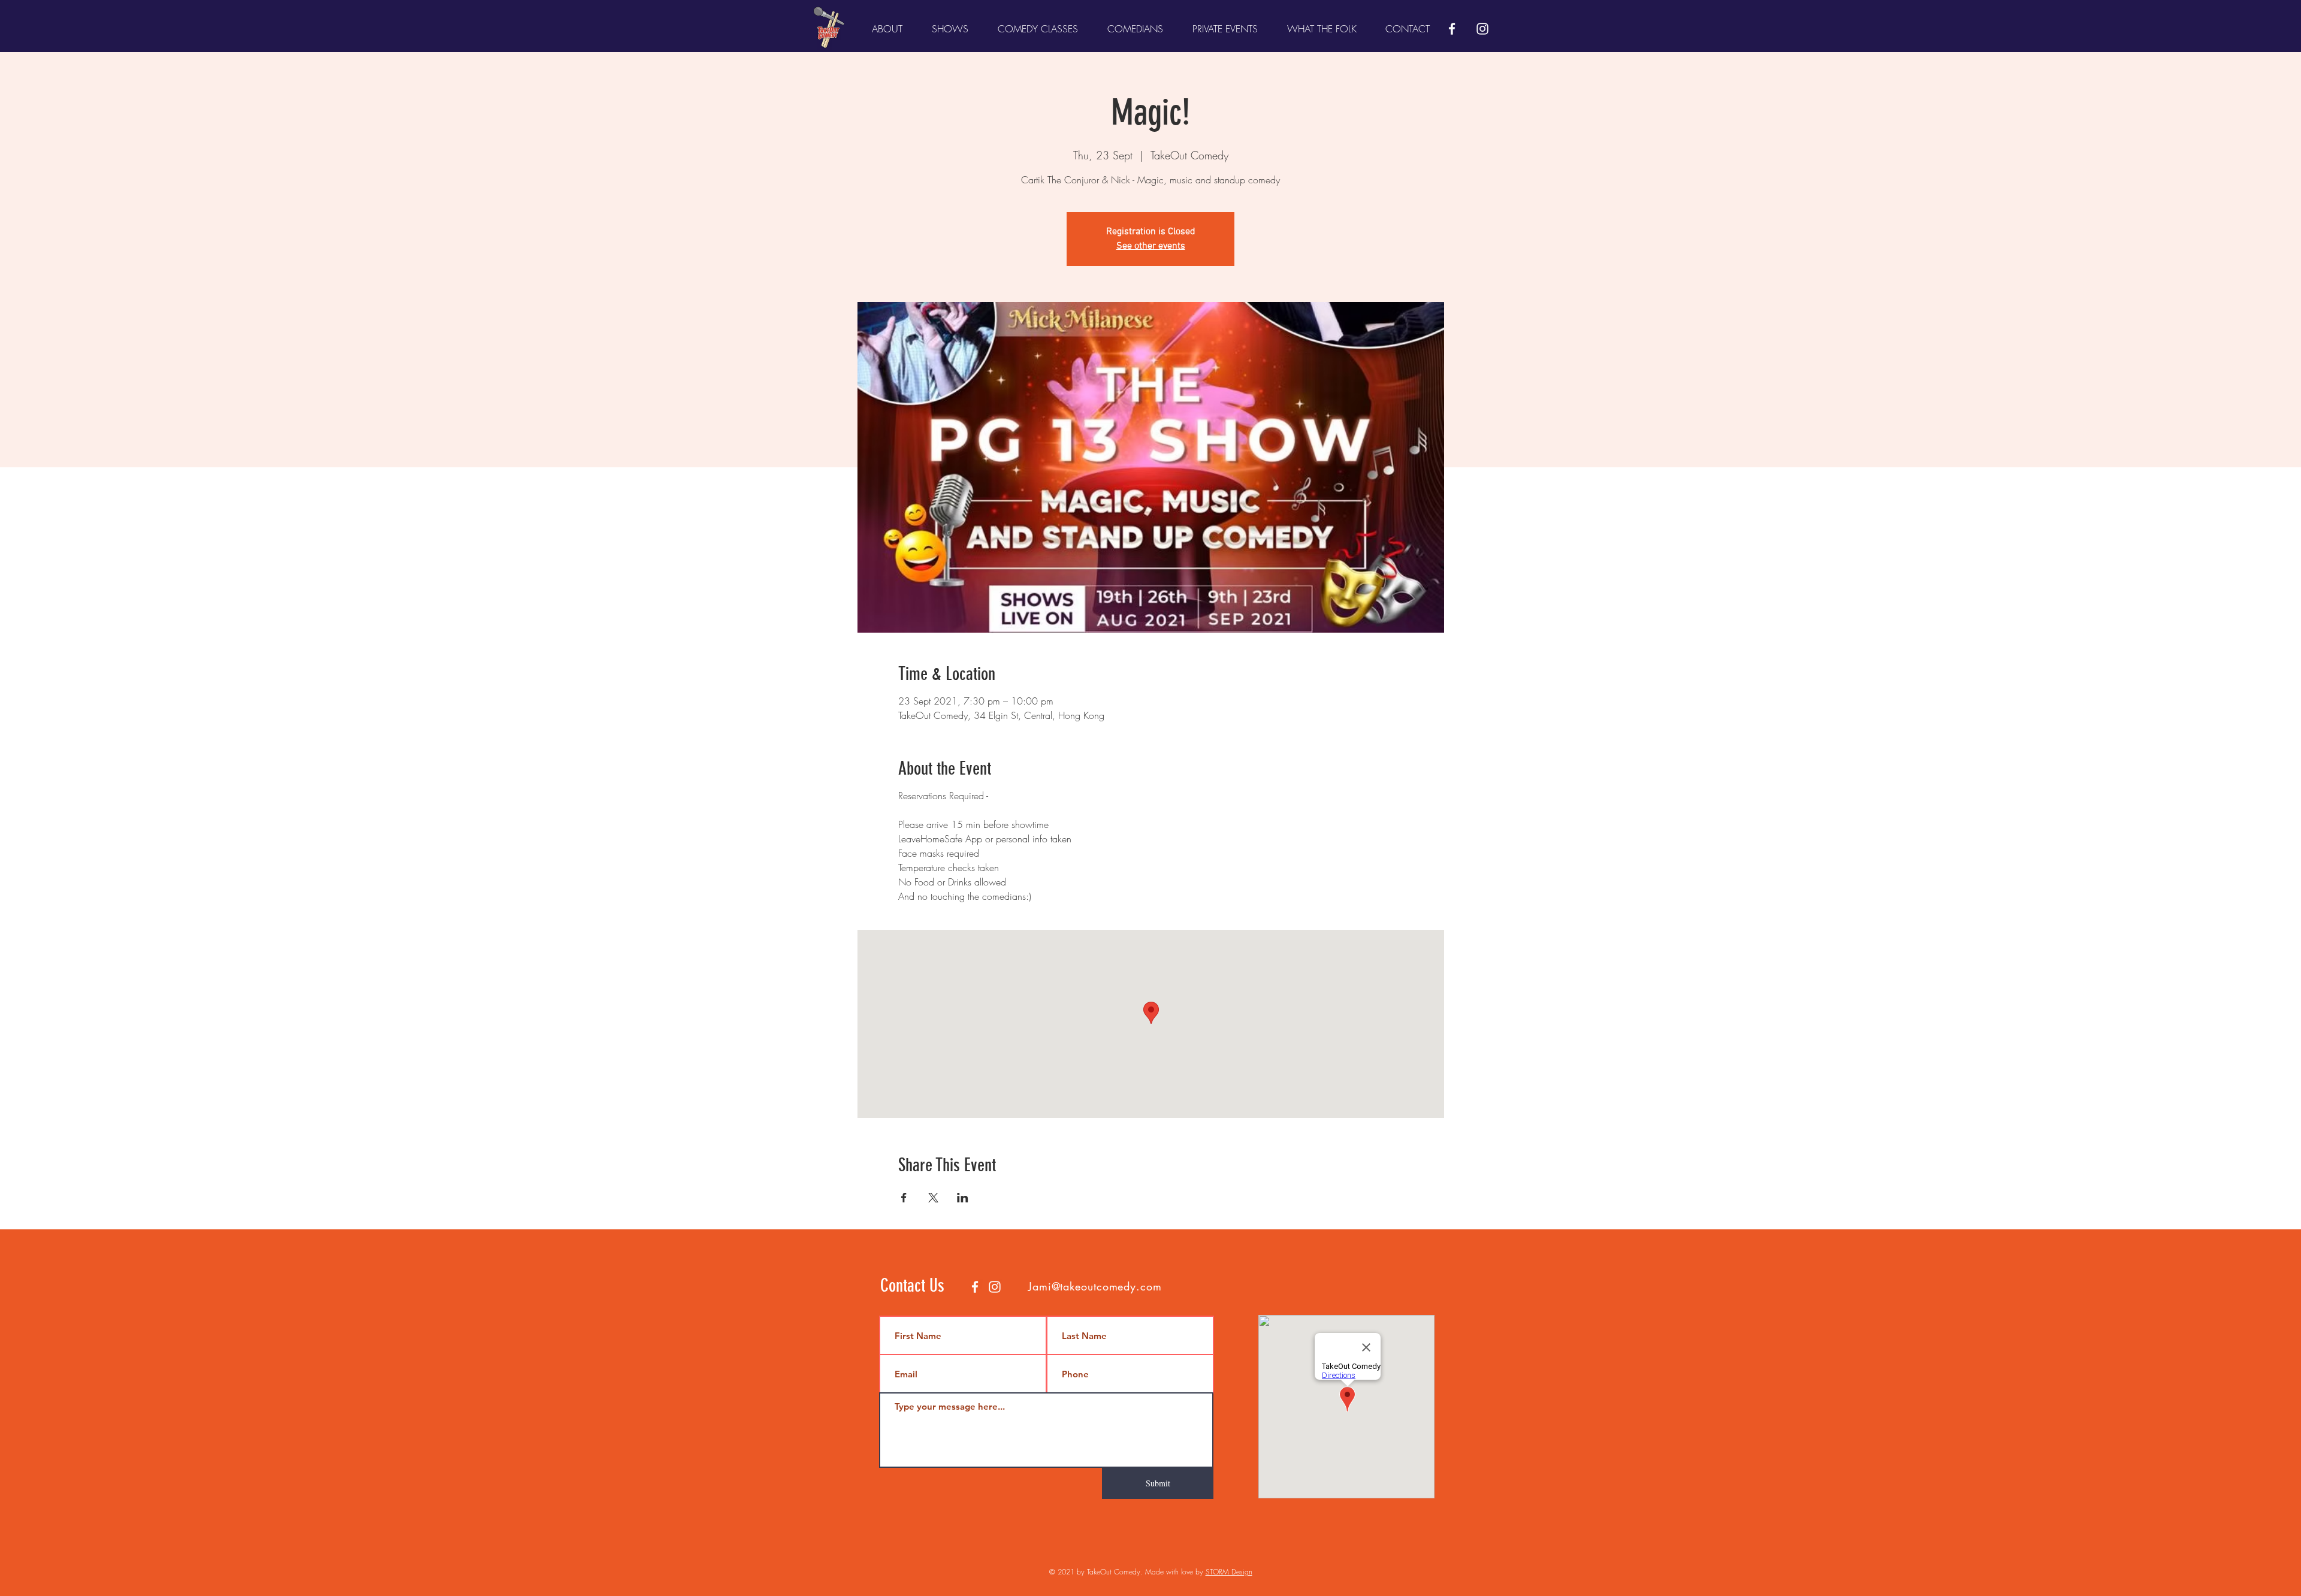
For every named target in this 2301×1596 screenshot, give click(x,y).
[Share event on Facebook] (904, 1198)
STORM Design (1229, 1572)
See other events (1151, 246)
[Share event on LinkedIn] (963, 1198)
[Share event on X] (933, 1198)
